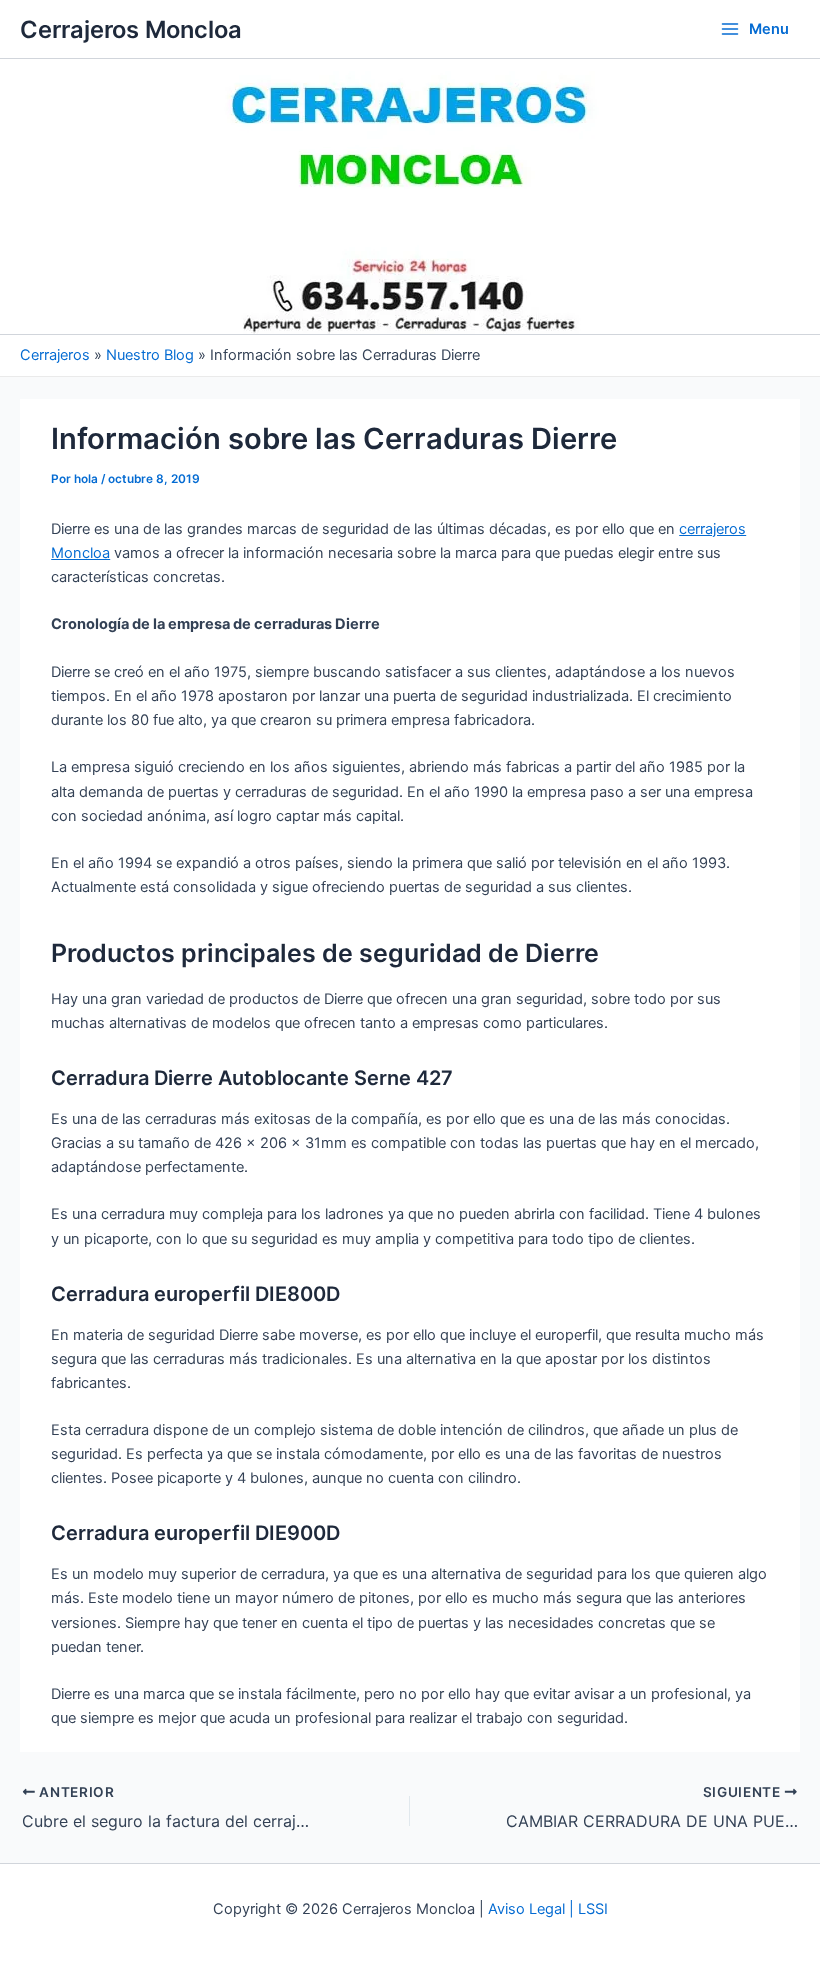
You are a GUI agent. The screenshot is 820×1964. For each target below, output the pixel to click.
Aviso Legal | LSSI (548, 1909)
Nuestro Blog (150, 355)
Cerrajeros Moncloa (131, 29)
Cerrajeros (55, 355)
